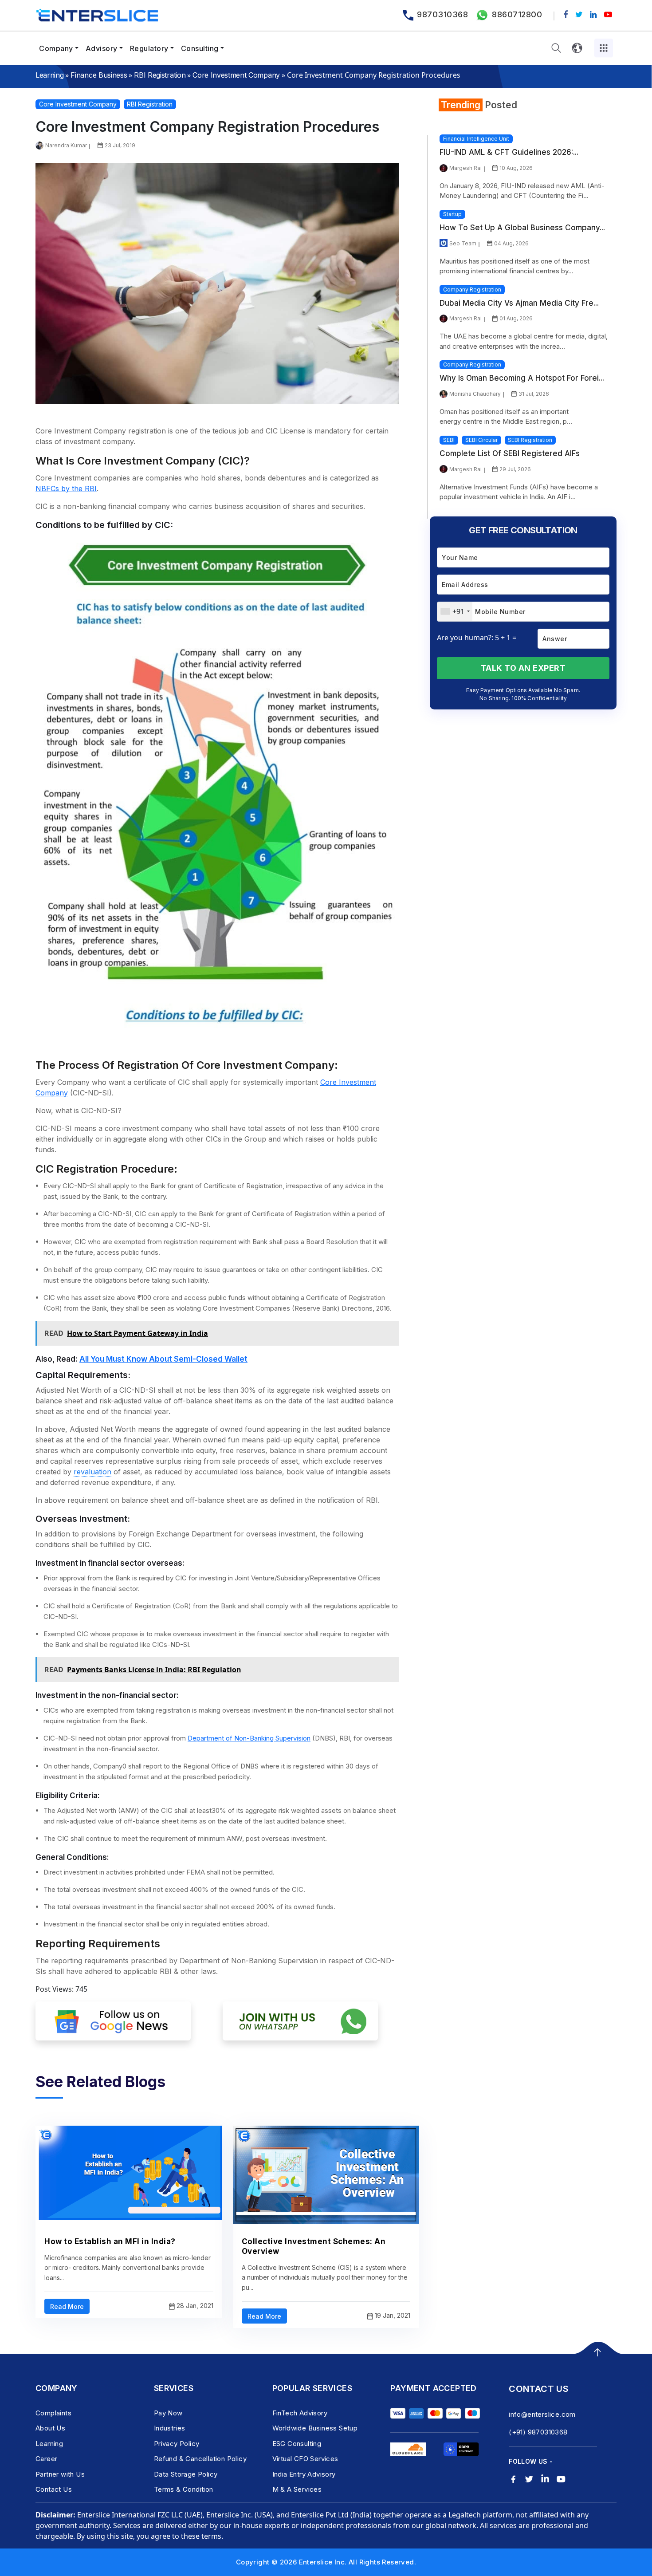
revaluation (92, 1472)
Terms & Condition (184, 2489)
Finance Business (99, 75)
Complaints (53, 2413)
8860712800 (517, 14)
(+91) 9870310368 (538, 2432)
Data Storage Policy (186, 2474)
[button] (556, 48)
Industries (170, 2428)
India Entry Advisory (304, 2474)
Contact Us (54, 2489)
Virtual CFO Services (305, 2459)
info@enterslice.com (542, 2414)
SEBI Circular (481, 440)
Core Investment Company (236, 75)
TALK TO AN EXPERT (523, 668)
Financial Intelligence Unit (476, 139)
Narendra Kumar (66, 145)
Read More (67, 2306)
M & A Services (297, 2489)
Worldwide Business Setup (315, 2428)
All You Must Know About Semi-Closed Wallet (163, 1359)
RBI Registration (160, 75)
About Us (50, 2428)
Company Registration (472, 290)
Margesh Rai (465, 168)
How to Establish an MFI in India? (110, 2241)
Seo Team (463, 243)
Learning (49, 75)
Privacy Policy (177, 2444)
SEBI (449, 440)
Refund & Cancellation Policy (200, 2459)
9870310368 (442, 14)
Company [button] (56, 48)
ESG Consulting (297, 2444)
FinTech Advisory (300, 2413)
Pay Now (168, 2413)
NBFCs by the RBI (66, 488)
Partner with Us (60, 2474)
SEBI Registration (530, 440)
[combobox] (455, 612)
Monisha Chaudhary (475, 394)
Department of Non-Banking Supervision (249, 1738)
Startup (452, 214)
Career (46, 2459)
